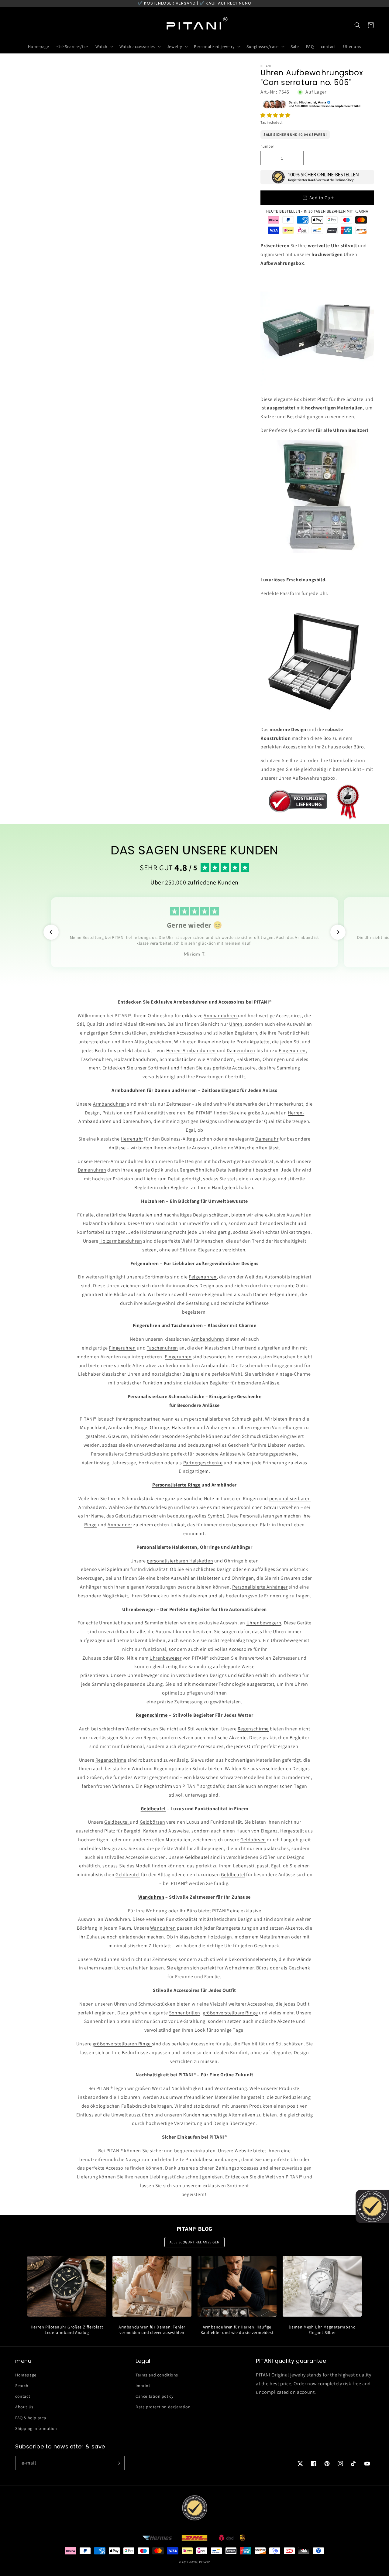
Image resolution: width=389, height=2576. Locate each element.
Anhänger (217, 1427)
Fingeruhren (122, 1348)
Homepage (26, 2375)
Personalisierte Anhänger (260, 1587)
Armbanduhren (221, 1016)
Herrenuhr (132, 1139)
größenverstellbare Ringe (230, 2013)
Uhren (236, 1024)
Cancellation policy (154, 2396)
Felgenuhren (203, 1277)
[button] (276, 115)
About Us (24, 2407)
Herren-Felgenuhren (211, 1294)
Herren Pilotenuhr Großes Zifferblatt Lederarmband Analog (67, 2330)
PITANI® (205, 2562)
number (267, 146)
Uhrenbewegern (264, 1623)
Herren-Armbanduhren (192, 1050)
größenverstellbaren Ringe (122, 2044)
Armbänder (120, 1427)
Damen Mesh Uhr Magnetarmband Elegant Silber (322, 2330)
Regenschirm (158, 1786)
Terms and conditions (157, 2375)
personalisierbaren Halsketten (180, 1561)
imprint (143, 2386)
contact (23, 2396)
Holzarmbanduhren (136, 1059)
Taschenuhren (96, 1059)
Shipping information (36, 2428)
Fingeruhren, (293, 1050)
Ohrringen (274, 1059)
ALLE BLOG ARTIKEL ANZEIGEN (195, 2242)
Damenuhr (267, 1139)
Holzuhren (128, 2097)
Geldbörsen (153, 1822)
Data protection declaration (163, 2407)
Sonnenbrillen (185, 2013)
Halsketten (248, 1059)
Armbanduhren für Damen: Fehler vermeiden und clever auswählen (152, 2330)
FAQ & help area (31, 2418)
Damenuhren (241, 1050)
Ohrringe (160, 1427)
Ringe (141, 1427)
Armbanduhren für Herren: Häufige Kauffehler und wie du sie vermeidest (237, 2330)
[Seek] (357, 25)
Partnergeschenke (203, 1463)
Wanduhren (117, 1919)
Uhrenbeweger (287, 1640)
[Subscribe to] (118, 2463)
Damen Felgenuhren (275, 1294)
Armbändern (220, 1059)
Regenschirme (253, 1729)
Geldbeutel (117, 1822)
